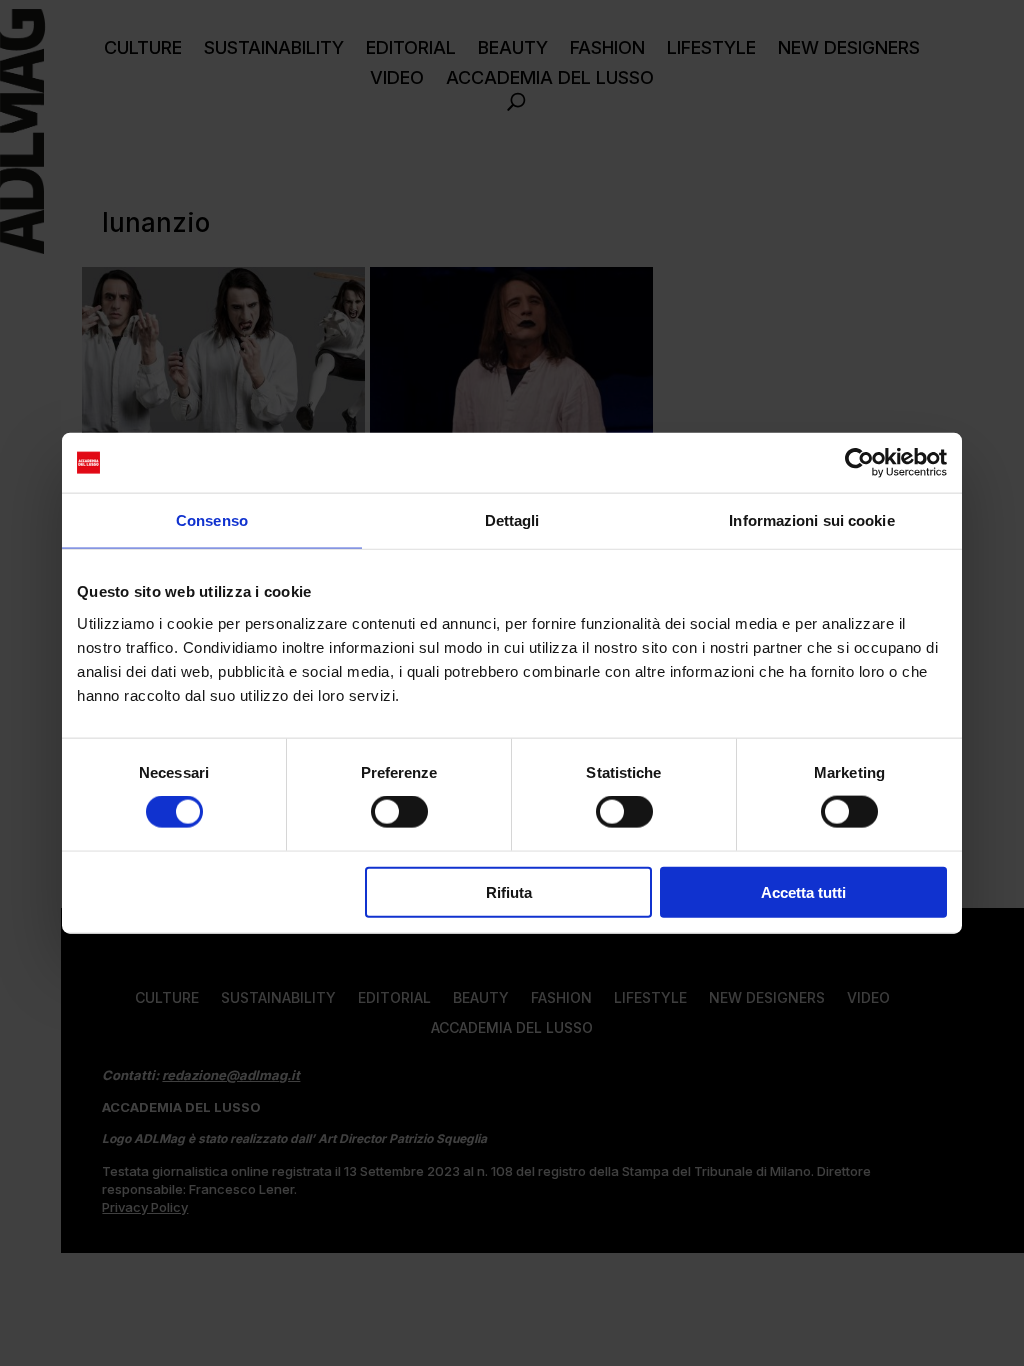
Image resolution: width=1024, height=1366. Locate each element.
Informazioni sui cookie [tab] (811, 520)
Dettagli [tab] (512, 520)
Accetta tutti (803, 891)
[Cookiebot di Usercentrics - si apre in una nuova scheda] (859, 463)
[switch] (399, 812)
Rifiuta (509, 891)
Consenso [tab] (212, 520)
